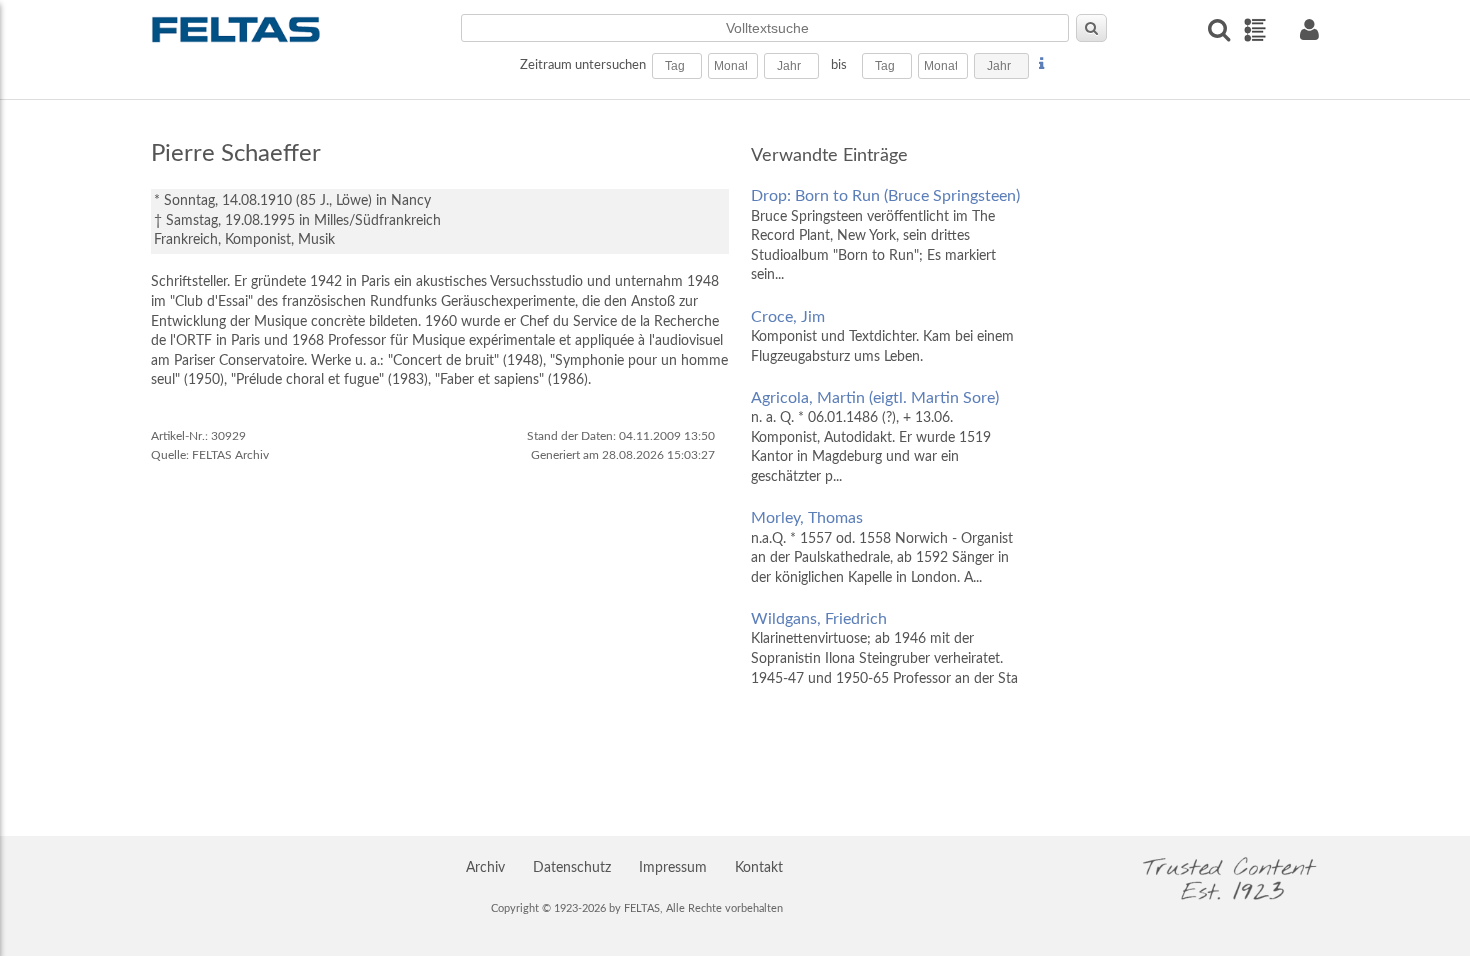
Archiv (485, 868)
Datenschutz (572, 868)
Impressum (673, 868)
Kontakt (759, 868)
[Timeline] (1254, 30)
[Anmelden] (1309, 29)
